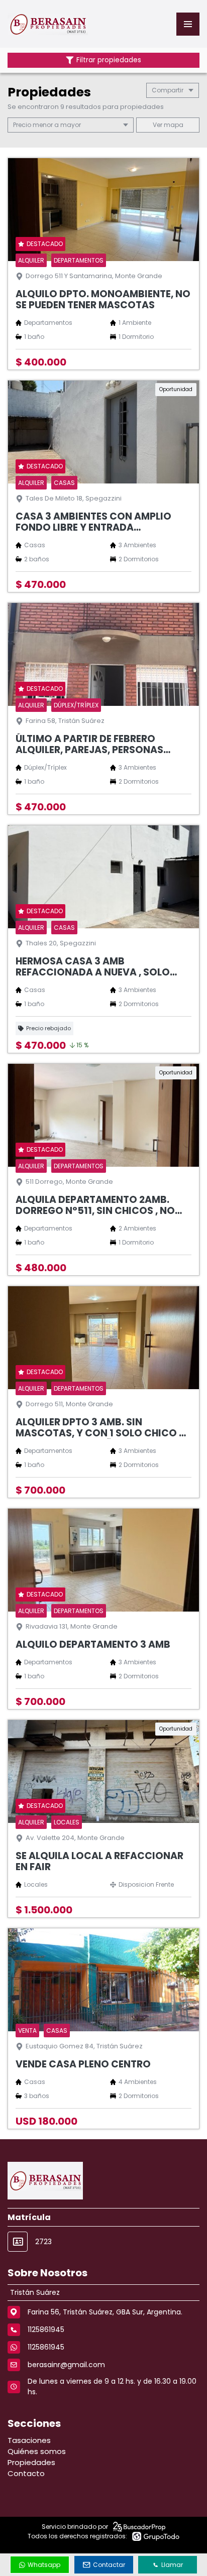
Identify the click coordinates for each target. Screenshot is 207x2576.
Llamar (172, 2565)
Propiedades (31, 2462)
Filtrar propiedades (109, 60)
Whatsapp (44, 2565)
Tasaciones (29, 2440)
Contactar (109, 2565)
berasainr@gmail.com (66, 2365)
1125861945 (46, 2347)
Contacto (26, 2473)
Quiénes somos (37, 2451)
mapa (173, 125)
